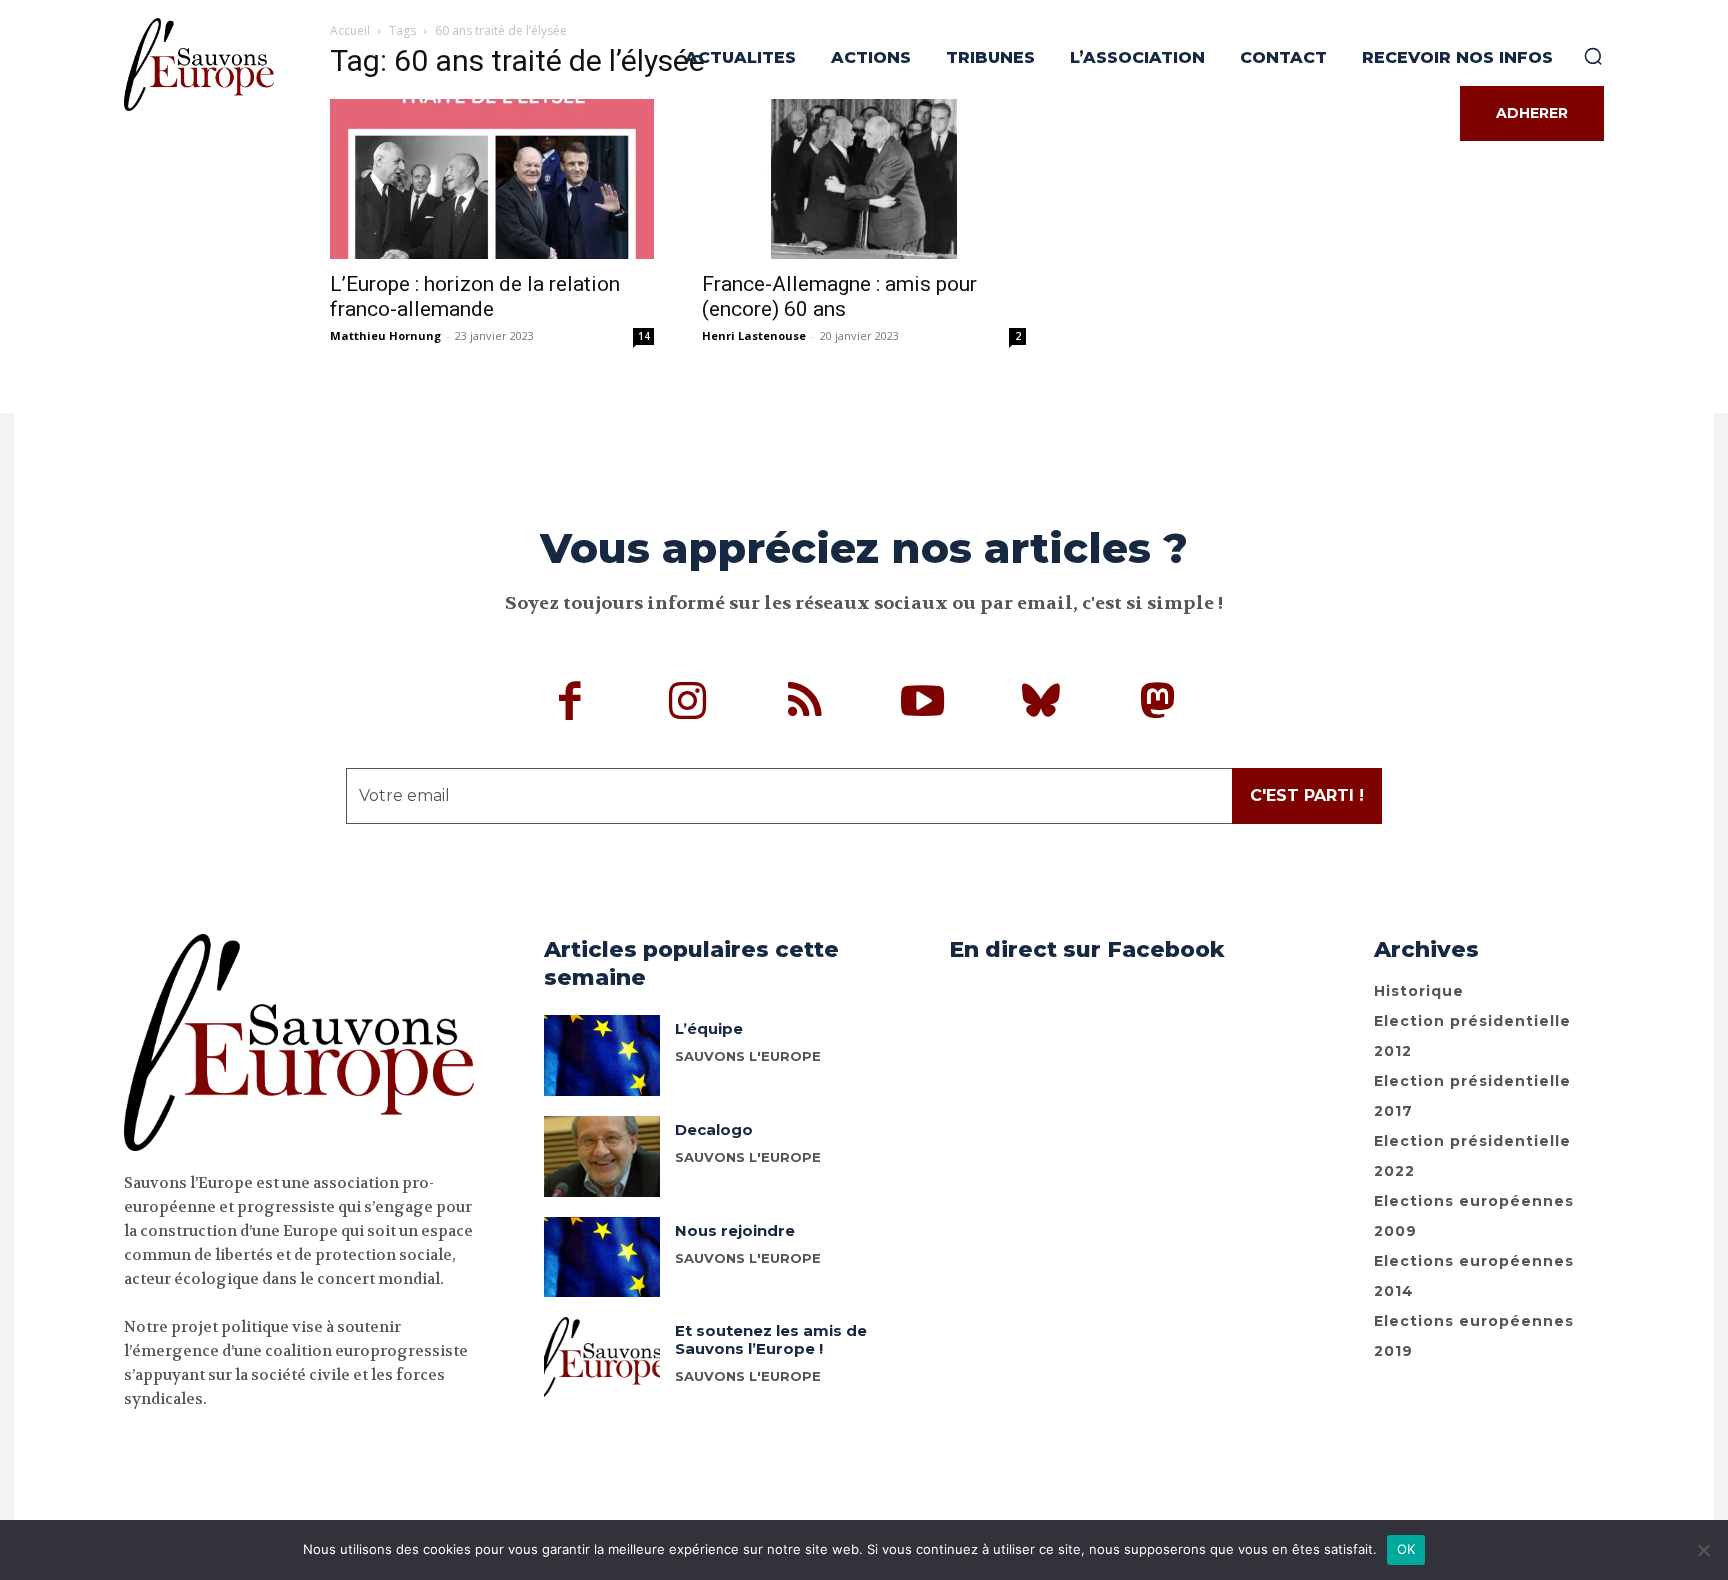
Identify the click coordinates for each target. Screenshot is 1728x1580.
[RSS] (806, 704)
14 (644, 336)
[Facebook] (571, 704)
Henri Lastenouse (754, 335)
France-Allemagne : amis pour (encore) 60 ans (839, 296)
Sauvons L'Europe (748, 1056)
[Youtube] (923, 704)
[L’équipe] (602, 1055)
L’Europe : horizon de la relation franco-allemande (475, 296)
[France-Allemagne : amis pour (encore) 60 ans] (864, 179)
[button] (1593, 56)
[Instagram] (688, 704)
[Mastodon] (1158, 704)
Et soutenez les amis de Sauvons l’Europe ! (771, 1339)
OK (1406, 1549)
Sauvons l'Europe (748, 1157)
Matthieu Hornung (385, 335)
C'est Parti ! (1307, 795)
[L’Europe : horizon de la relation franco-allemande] (492, 179)
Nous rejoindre (735, 1230)
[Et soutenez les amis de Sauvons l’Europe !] (602, 1357)
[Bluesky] (1041, 704)
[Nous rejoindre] (602, 1257)
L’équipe (709, 1028)
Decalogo (714, 1129)
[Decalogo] (602, 1156)
